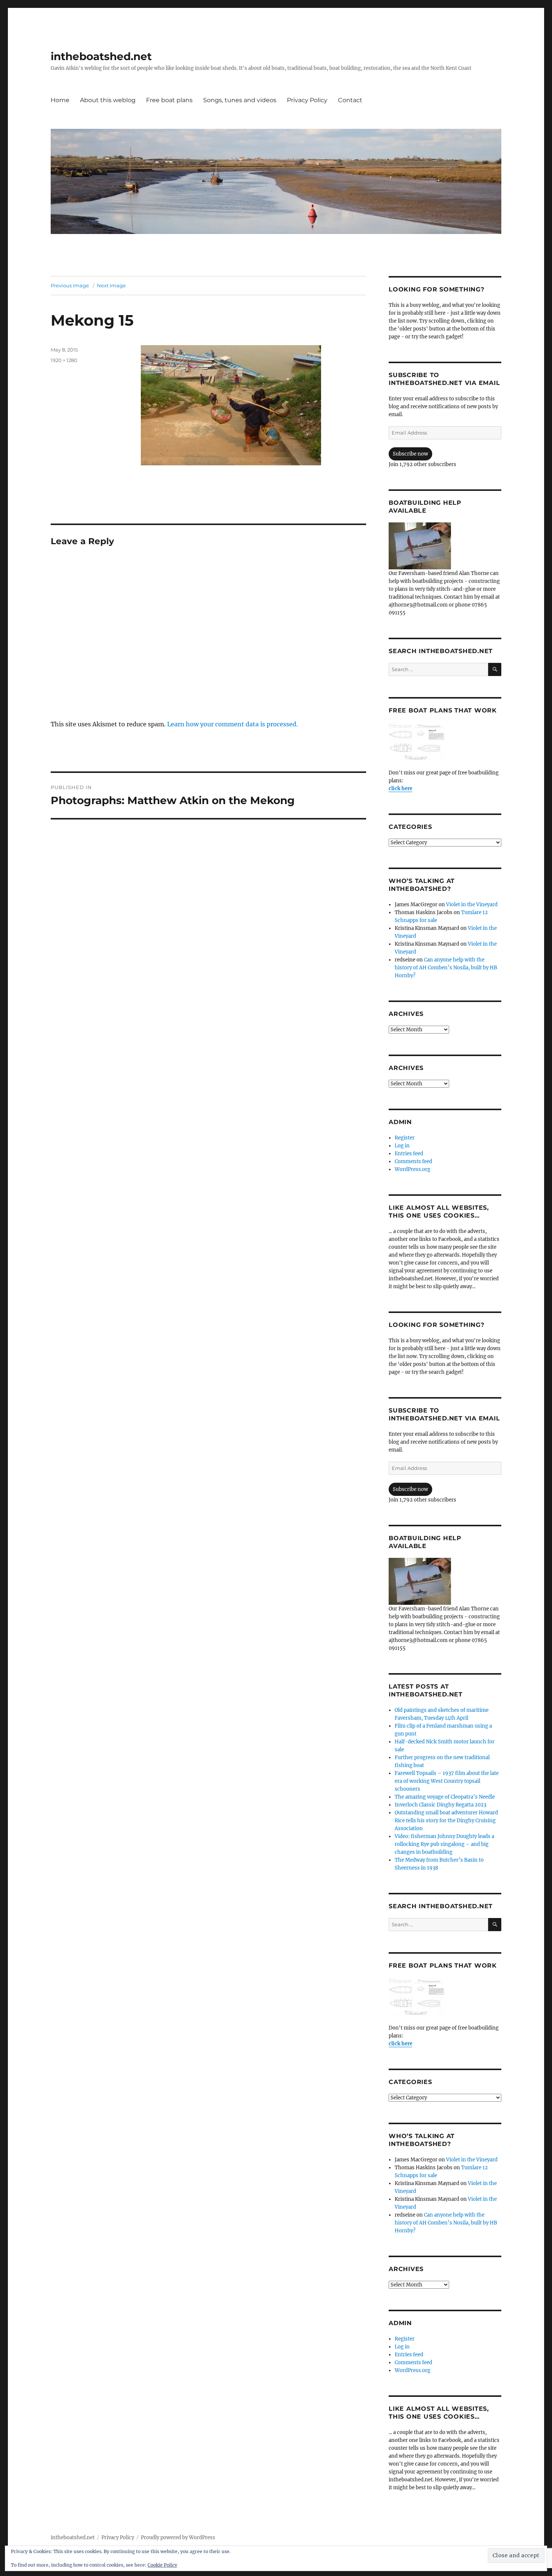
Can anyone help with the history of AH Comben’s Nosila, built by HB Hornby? (446, 968)
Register (405, 1138)
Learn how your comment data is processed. (232, 724)
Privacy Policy (307, 100)
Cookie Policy (162, 2565)
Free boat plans (169, 100)
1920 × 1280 (64, 360)
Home (60, 100)
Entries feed (409, 1154)
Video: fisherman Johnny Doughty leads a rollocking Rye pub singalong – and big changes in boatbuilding (444, 1844)
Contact (350, 100)
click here (400, 788)
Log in (402, 1146)
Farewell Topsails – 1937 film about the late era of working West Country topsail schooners (447, 1781)
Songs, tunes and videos (240, 100)
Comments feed (413, 1161)
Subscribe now (410, 454)
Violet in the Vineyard (472, 905)
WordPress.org (412, 1169)
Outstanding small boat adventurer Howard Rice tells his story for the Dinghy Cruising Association (446, 1821)
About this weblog (108, 100)
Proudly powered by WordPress (178, 2538)
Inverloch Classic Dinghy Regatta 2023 (440, 1805)
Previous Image (70, 285)
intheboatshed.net (101, 56)
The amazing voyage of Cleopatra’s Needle (445, 1797)
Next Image (111, 285)
